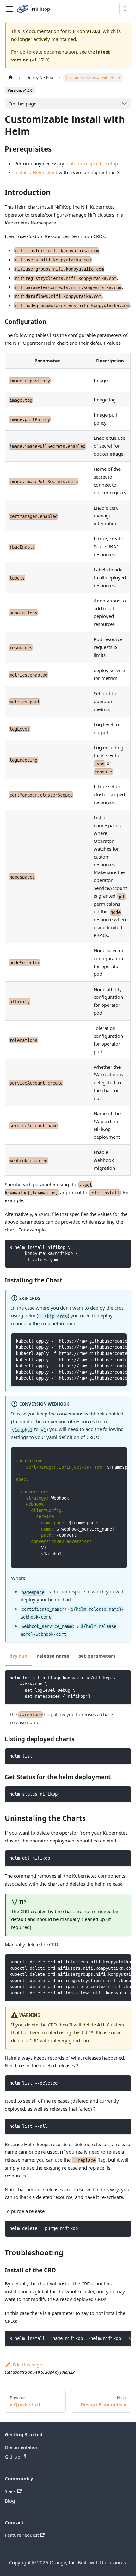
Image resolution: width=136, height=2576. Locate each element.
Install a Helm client (36, 172)
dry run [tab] (19, 1656)
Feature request (22, 2535)
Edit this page (27, 2365)
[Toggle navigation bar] (9, 9)
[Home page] (10, 77)
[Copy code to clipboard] (124, 1247)
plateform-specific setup (92, 163)
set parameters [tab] (97, 1656)
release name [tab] (53, 1656)
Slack (10, 2491)
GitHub (12, 2457)
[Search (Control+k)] (125, 9)
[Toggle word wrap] (108, 1341)
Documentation (22, 2447)
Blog (10, 2501)
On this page (22, 104)
